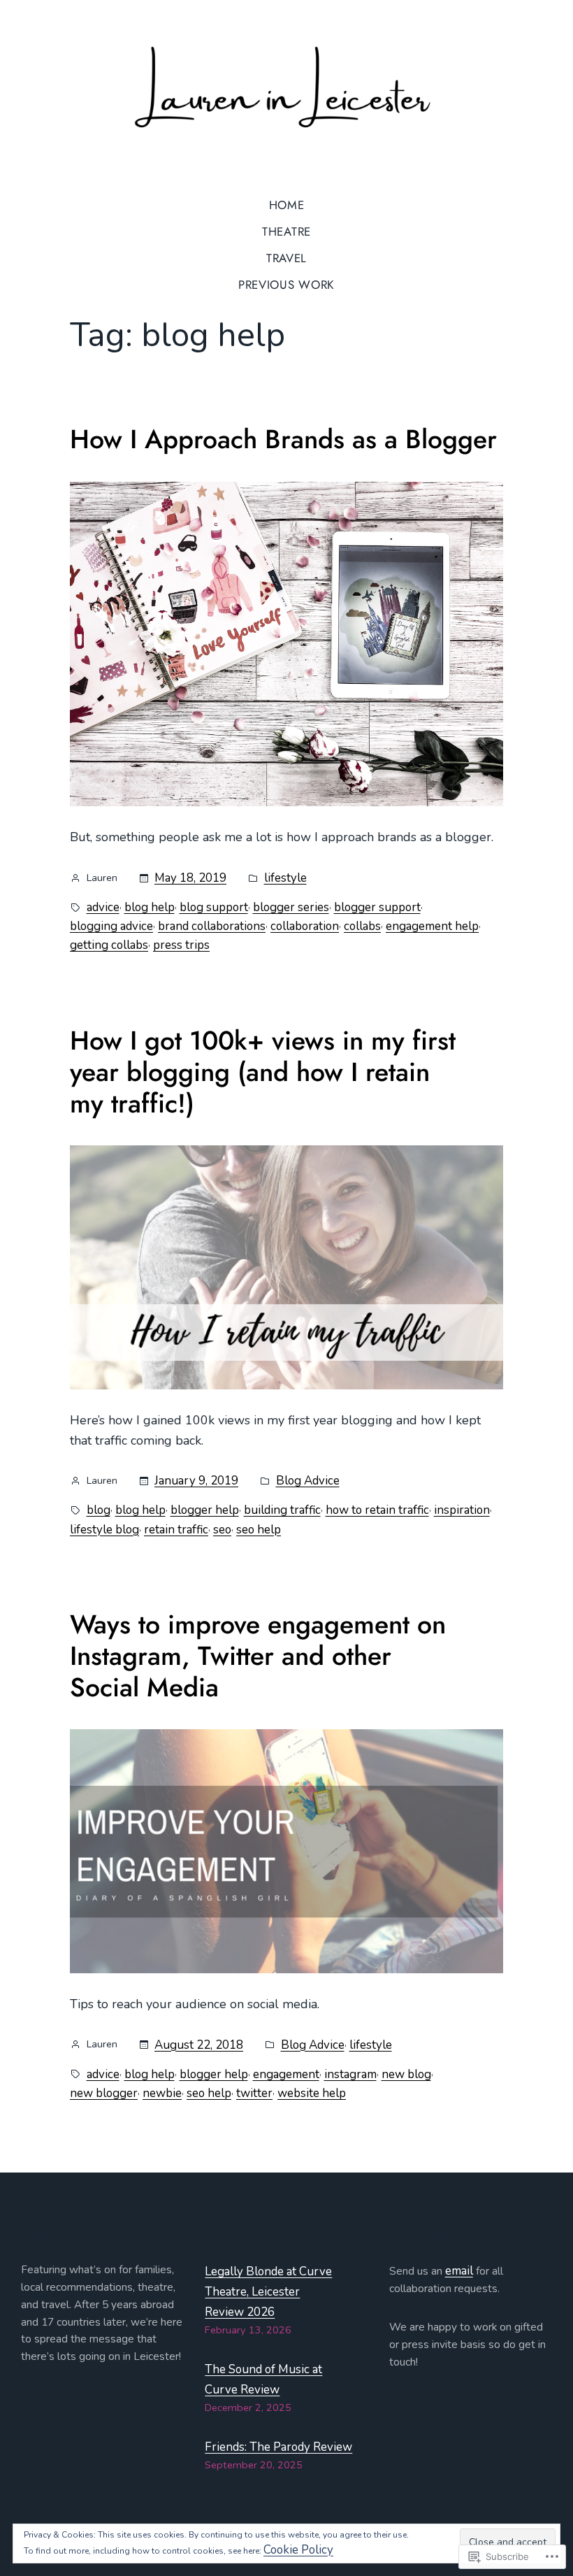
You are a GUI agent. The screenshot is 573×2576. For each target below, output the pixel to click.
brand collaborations (212, 926)
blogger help (205, 1510)
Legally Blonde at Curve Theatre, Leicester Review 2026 (268, 2292)
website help (312, 2093)
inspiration (462, 1510)
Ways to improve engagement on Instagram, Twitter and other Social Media (258, 1656)
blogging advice (111, 926)
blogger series (291, 907)
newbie (162, 2093)
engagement (286, 2074)
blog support (214, 907)
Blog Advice (308, 1481)
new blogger (104, 2093)
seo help (259, 1530)
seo (222, 1530)
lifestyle (285, 878)
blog (99, 1510)
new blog (406, 2074)
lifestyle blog (104, 1530)
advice (103, 907)
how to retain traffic (377, 1510)
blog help (150, 907)
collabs (362, 926)
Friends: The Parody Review (278, 2447)
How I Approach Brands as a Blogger (283, 439)
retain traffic (176, 1530)
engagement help (432, 926)
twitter (254, 2093)
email (459, 2271)
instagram (350, 2074)
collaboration (305, 926)
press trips (181, 945)
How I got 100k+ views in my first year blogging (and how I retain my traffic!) (263, 1072)
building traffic (282, 1510)
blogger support (377, 907)
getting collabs (109, 945)
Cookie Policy (298, 2550)
